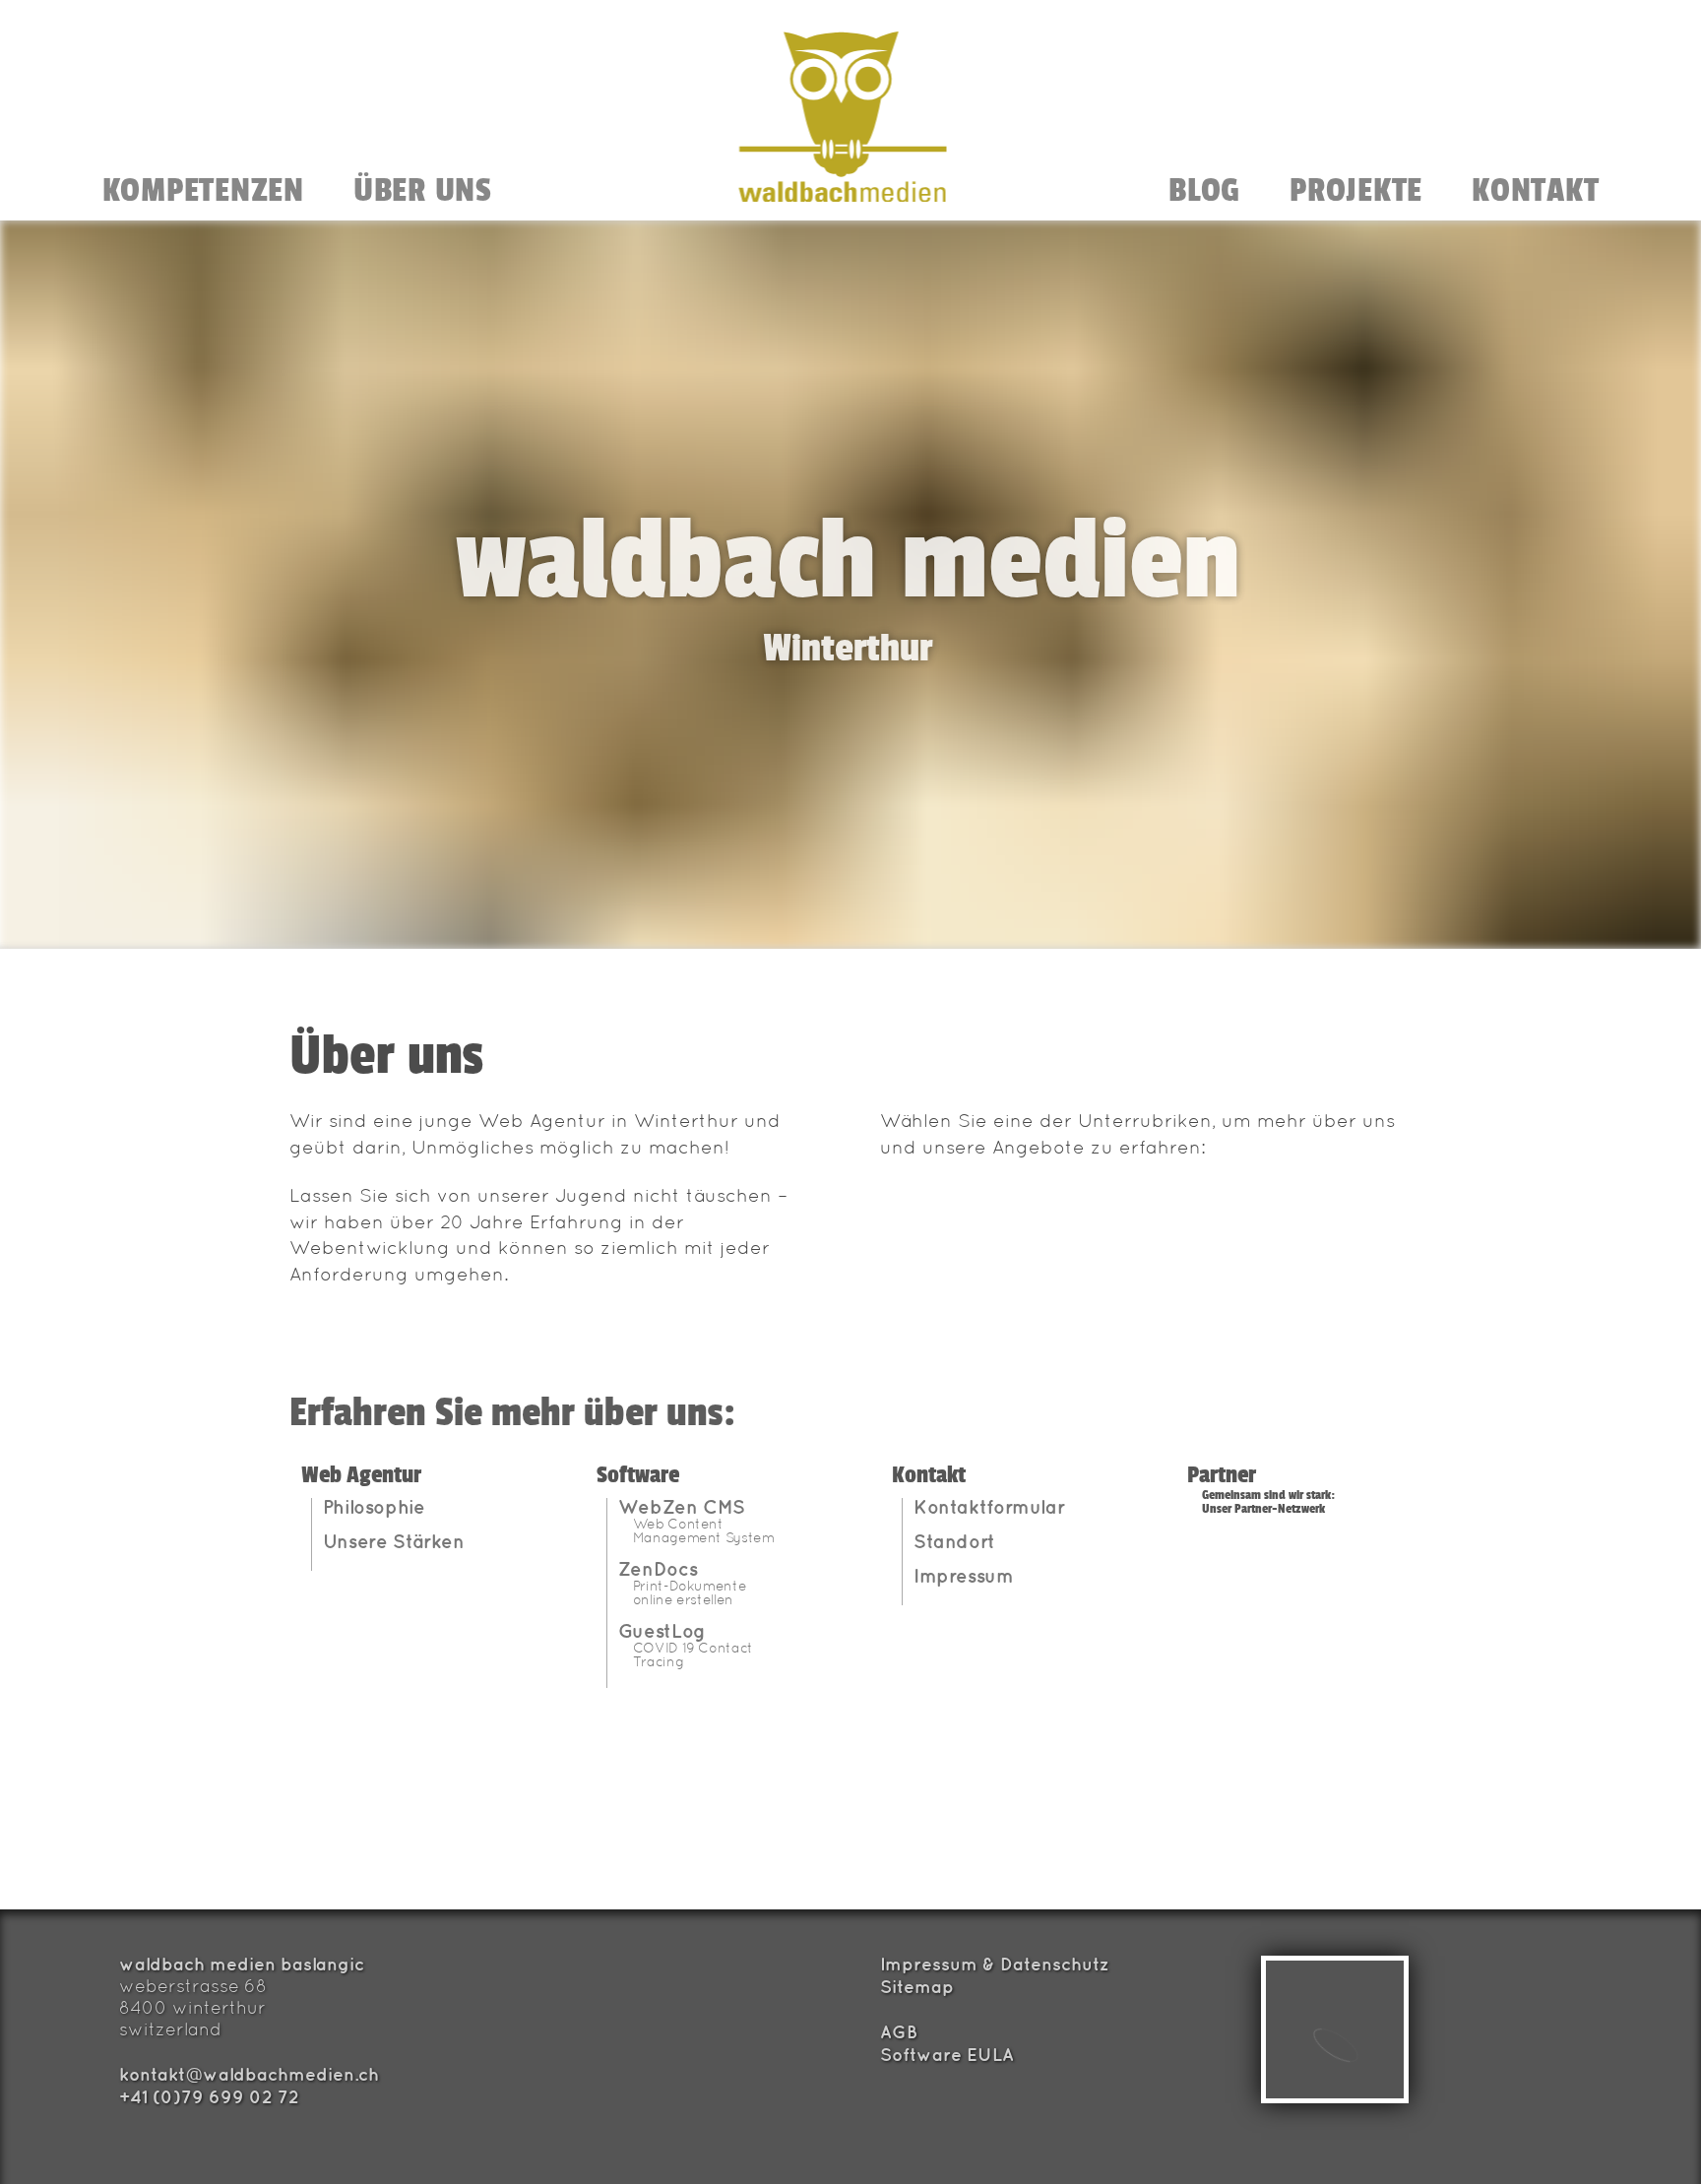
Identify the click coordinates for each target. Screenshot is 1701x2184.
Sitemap (917, 1986)
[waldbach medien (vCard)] (1335, 2029)
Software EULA (947, 2054)
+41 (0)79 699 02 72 (209, 2096)
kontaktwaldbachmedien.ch (249, 2074)
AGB (899, 2031)
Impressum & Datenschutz (995, 1964)
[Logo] (843, 117)
